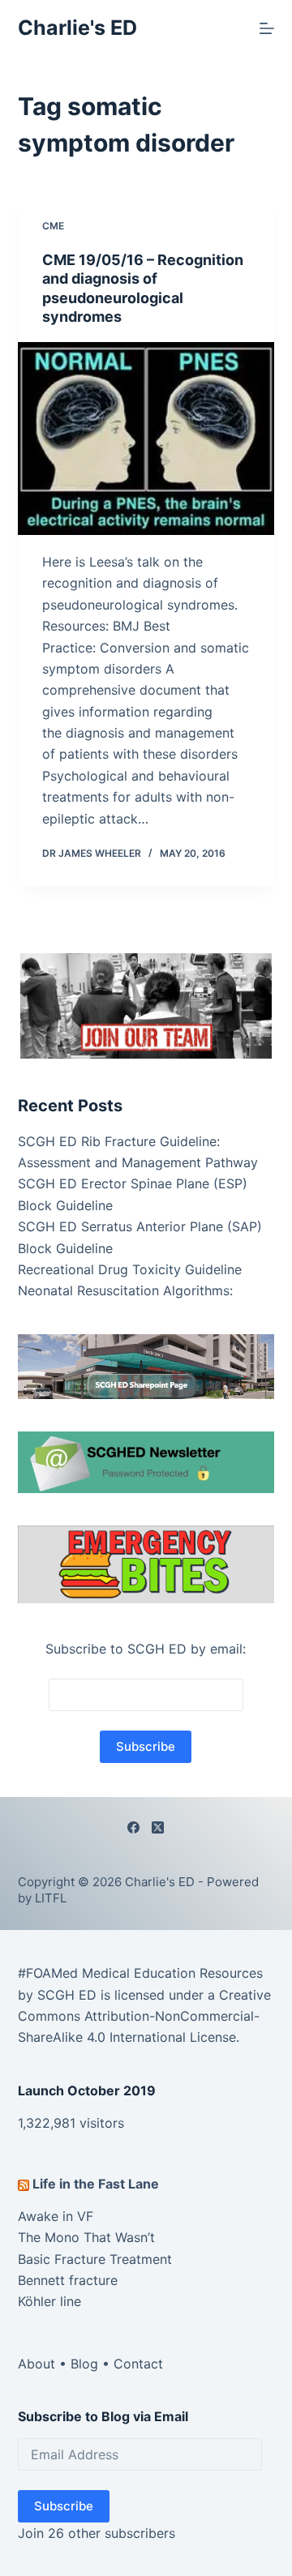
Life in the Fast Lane (96, 2184)
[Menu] (267, 28)
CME (53, 226)
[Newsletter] (146, 1004)
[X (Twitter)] (158, 1827)
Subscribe (64, 2506)
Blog (84, 2364)
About (36, 2364)
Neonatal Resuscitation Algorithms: (125, 1290)
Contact (138, 2364)
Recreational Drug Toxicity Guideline (130, 1269)
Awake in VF (56, 2216)
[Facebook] (133, 1827)
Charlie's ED (77, 28)
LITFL (51, 1898)
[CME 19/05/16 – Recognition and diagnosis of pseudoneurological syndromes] (146, 439)
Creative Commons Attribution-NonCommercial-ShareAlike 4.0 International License (144, 2016)
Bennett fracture (68, 2280)
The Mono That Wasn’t (86, 2237)
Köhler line (49, 2301)
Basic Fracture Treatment (95, 2259)
